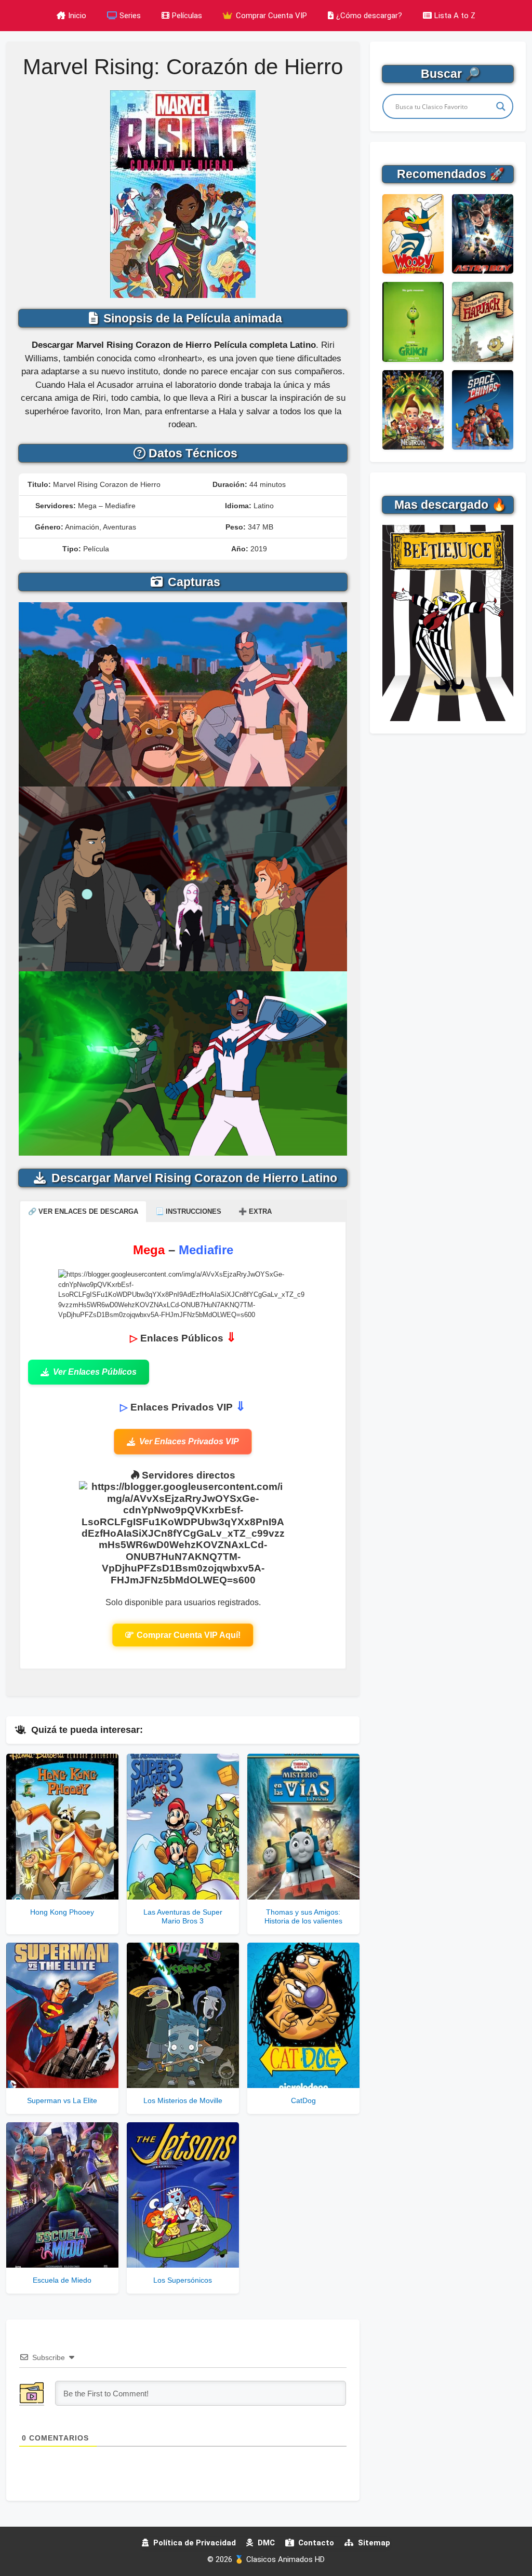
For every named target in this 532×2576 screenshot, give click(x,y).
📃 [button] (188, 1211)
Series (130, 16)
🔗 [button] (83, 1211)
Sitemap (373, 2543)
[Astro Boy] (483, 234)
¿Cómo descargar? (369, 16)
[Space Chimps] (483, 410)
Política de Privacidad (194, 2543)
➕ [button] (255, 1211)
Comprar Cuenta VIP (270, 16)
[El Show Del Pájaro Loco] (413, 234)
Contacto (315, 2543)
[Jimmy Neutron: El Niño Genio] (413, 410)
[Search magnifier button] (501, 106)
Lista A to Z (455, 16)
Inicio (77, 16)
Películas (187, 16)
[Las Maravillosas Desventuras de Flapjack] (483, 322)
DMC (265, 2543)
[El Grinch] (413, 322)
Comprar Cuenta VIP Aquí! (189, 1635)
